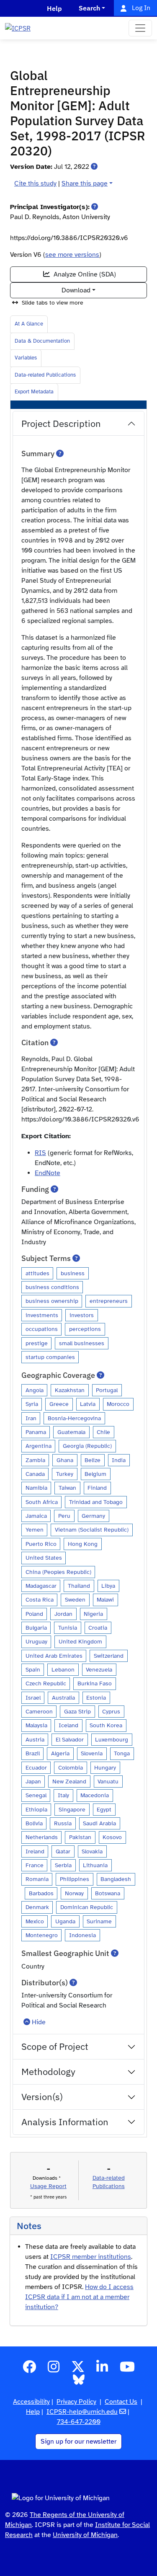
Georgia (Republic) (87, 1446)
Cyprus (111, 1711)
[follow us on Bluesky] (79, 2382)
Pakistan (80, 1837)
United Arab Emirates (54, 1656)
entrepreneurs (109, 1301)
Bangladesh (116, 1879)
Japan (33, 1781)
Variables (26, 358)
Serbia (63, 1865)
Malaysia (36, 1725)
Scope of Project (55, 2046)
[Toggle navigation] (140, 28)
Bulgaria (36, 1628)
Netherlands (42, 1837)
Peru (64, 1516)
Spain (33, 1669)
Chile (103, 1432)
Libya (108, 1586)
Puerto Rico (41, 1544)
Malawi (105, 1599)
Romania (37, 1879)
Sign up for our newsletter (78, 2442)
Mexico (35, 1921)
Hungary (105, 1767)
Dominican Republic (87, 1907)
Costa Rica (40, 1599)
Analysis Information (65, 2122)
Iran (31, 1418)
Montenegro (42, 1935)
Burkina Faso (95, 1683)
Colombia (71, 1767)
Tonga (122, 1753)
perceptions (85, 1329)
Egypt (104, 1809)
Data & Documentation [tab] (42, 341)
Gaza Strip (77, 1711)
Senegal (36, 1795)
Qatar (63, 1851)
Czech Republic (46, 1683)
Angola (35, 1390)
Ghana (65, 1460)
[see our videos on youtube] (127, 2369)
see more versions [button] (72, 255)
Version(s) (42, 2097)
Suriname (99, 1921)
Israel (33, 1698)
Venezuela (99, 1669)
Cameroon (39, 1711)
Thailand (79, 1586)
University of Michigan (85, 2535)
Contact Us (121, 2402)
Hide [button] (39, 2022)
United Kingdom (80, 1641)
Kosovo (112, 1837)
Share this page (85, 183)
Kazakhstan (70, 1390)
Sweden (75, 1599)
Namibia (36, 1488)
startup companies (50, 1357)
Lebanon (63, 1669)
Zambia (35, 1460)
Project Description (61, 423)
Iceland (68, 1725)
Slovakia (92, 1851)
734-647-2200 (79, 2422)
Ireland (35, 1851)
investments (42, 1315)
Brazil (33, 1753)
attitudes (37, 1273)
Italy (63, 1795)
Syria (32, 1404)
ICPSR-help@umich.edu (82, 2412)
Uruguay (36, 1641)
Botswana (108, 1893)
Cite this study (35, 183)
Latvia (88, 1404)
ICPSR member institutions (91, 2257)
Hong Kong (83, 1544)
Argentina (39, 1446)
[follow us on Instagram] (54, 2369)
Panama (36, 1432)
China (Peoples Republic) (58, 1572)
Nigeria (93, 1614)
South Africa (42, 1502)
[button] (94, 167)
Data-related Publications (45, 375)
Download (76, 290)
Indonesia (82, 1935)
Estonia (96, 1698)
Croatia (98, 1628)
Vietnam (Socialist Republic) (92, 1530)
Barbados (41, 1893)
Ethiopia (36, 1809)
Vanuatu (108, 1781)
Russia (63, 1823)
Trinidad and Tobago (96, 1502)
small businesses (82, 1343)
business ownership (52, 1301)
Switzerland (109, 1656)
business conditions (52, 1287)
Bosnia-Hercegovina (74, 1418)
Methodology (48, 2071)
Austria (35, 1739)
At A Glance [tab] (29, 324)
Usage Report (48, 2186)
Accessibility (31, 2402)
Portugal (107, 1390)
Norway (74, 1893)
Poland (34, 1614)
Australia (63, 1698)
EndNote (48, 1173)
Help (33, 2412)
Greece (59, 1404)
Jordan (63, 1614)
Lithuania (95, 1865)
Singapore (72, 1809)
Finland (97, 1488)
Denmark (37, 1907)
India (119, 1460)
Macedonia (95, 1795)
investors (82, 1315)
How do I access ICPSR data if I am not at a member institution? (79, 2297)
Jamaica (36, 1516)
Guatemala (71, 1432)
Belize (93, 1460)
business (73, 1273)
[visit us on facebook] (29, 2369)
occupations (42, 1329)
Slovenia (92, 1753)
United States (44, 1558)
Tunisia (68, 1628)
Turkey (65, 1474)
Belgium (95, 1474)
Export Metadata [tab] (34, 392)
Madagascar (41, 1586)
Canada (35, 1474)
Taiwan (67, 1488)
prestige (37, 1343)
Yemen (35, 1530)
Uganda (65, 1921)
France (35, 1865)
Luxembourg (112, 1739)
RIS (40, 1153)
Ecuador (36, 1767)
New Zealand (69, 1781)
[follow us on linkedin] (102, 2369)
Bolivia (34, 1823)
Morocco (118, 1404)
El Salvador (70, 1739)
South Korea (106, 1725)
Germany (93, 1516)
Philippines (75, 1879)
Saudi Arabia (99, 1823)
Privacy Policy (76, 2402)
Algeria (60, 1753)
